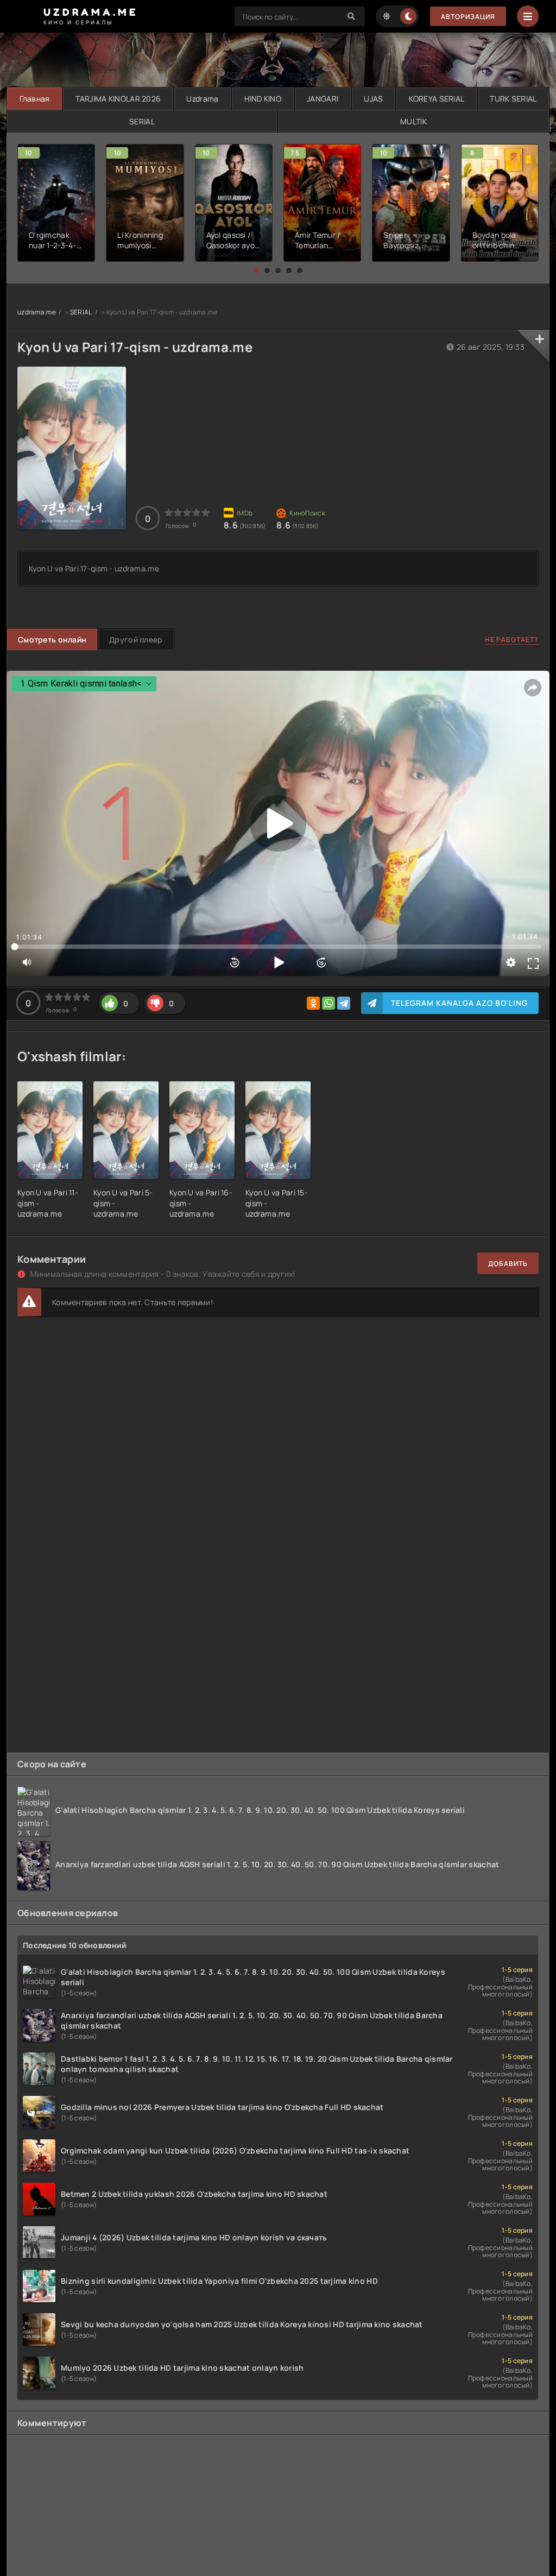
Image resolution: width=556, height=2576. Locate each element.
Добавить (508, 1264)
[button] (256, 270)
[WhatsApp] (328, 1003)
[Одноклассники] (313, 1003)
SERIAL (142, 121)
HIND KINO (263, 99)
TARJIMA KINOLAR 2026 (118, 99)
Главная (35, 99)
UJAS (373, 99)
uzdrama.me (37, 312)
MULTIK (413, 121)
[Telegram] (344, 1003)
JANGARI (323, 99)
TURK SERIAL (513, 99)
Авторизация (468, 17)
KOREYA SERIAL (437, 99)
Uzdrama (202, 99)
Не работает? (512, 640)
